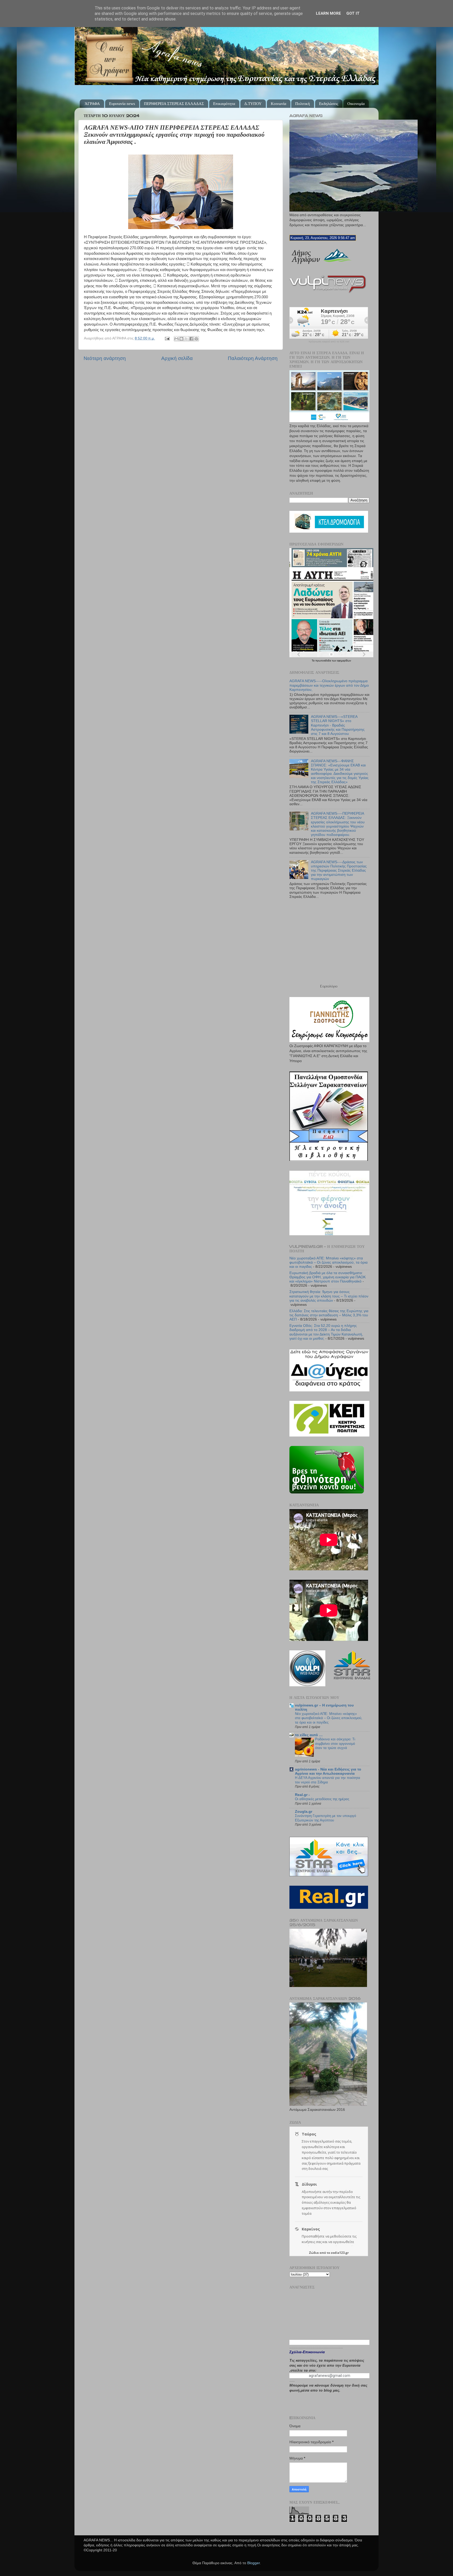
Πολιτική (303, 104)
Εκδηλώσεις (329, 104)
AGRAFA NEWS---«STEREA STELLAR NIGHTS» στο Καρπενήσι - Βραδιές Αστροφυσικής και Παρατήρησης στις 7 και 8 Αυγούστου (338, 725)
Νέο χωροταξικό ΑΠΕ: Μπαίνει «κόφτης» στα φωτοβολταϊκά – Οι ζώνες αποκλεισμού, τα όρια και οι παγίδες (328, 1262)
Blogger (254, 2563)
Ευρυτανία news (122, 104)
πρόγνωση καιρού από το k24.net (329, 342)
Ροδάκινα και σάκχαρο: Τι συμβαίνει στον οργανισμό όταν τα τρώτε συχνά (335, 1743)
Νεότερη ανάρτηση (105, 358)
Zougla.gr (304, 1812)
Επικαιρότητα (224, 104)
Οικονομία (356, 104)
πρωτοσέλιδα (324, 661)
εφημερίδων (344, 661)
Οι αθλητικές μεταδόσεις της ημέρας (322, 1799)
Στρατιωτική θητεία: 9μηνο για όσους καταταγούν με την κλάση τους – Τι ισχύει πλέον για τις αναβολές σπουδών (329, 1296)
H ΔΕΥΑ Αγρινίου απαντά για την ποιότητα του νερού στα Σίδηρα (328, 1780)
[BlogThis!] (181, 339)
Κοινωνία (279, 104)
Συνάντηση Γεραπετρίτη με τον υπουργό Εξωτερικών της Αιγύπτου (325, 1818)
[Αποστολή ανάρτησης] (167, 338)
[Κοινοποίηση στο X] (186, 339)
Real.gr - (302, 1795)
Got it (353, 13)
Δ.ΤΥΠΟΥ (253, 104)
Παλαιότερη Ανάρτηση (253, 358)
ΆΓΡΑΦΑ (92, 104)
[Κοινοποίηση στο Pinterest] (196, 339)
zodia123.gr (340, 2253)
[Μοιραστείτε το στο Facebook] (191, 339)
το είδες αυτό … (309, 1735)
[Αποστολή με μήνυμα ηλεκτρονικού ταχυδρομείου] (176, 339)
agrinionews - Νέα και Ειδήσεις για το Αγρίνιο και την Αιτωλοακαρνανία (328, 1771)
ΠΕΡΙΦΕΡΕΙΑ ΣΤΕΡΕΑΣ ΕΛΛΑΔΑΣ (174, 104)
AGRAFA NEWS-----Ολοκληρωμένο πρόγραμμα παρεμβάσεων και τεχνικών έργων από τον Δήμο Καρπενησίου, (329, 685)
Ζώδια (314, 2253)
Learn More (328, 13)
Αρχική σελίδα (177, 358)
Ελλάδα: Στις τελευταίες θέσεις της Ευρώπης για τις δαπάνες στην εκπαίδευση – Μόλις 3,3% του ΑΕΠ (329, 1315)
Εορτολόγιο (329, 986)
